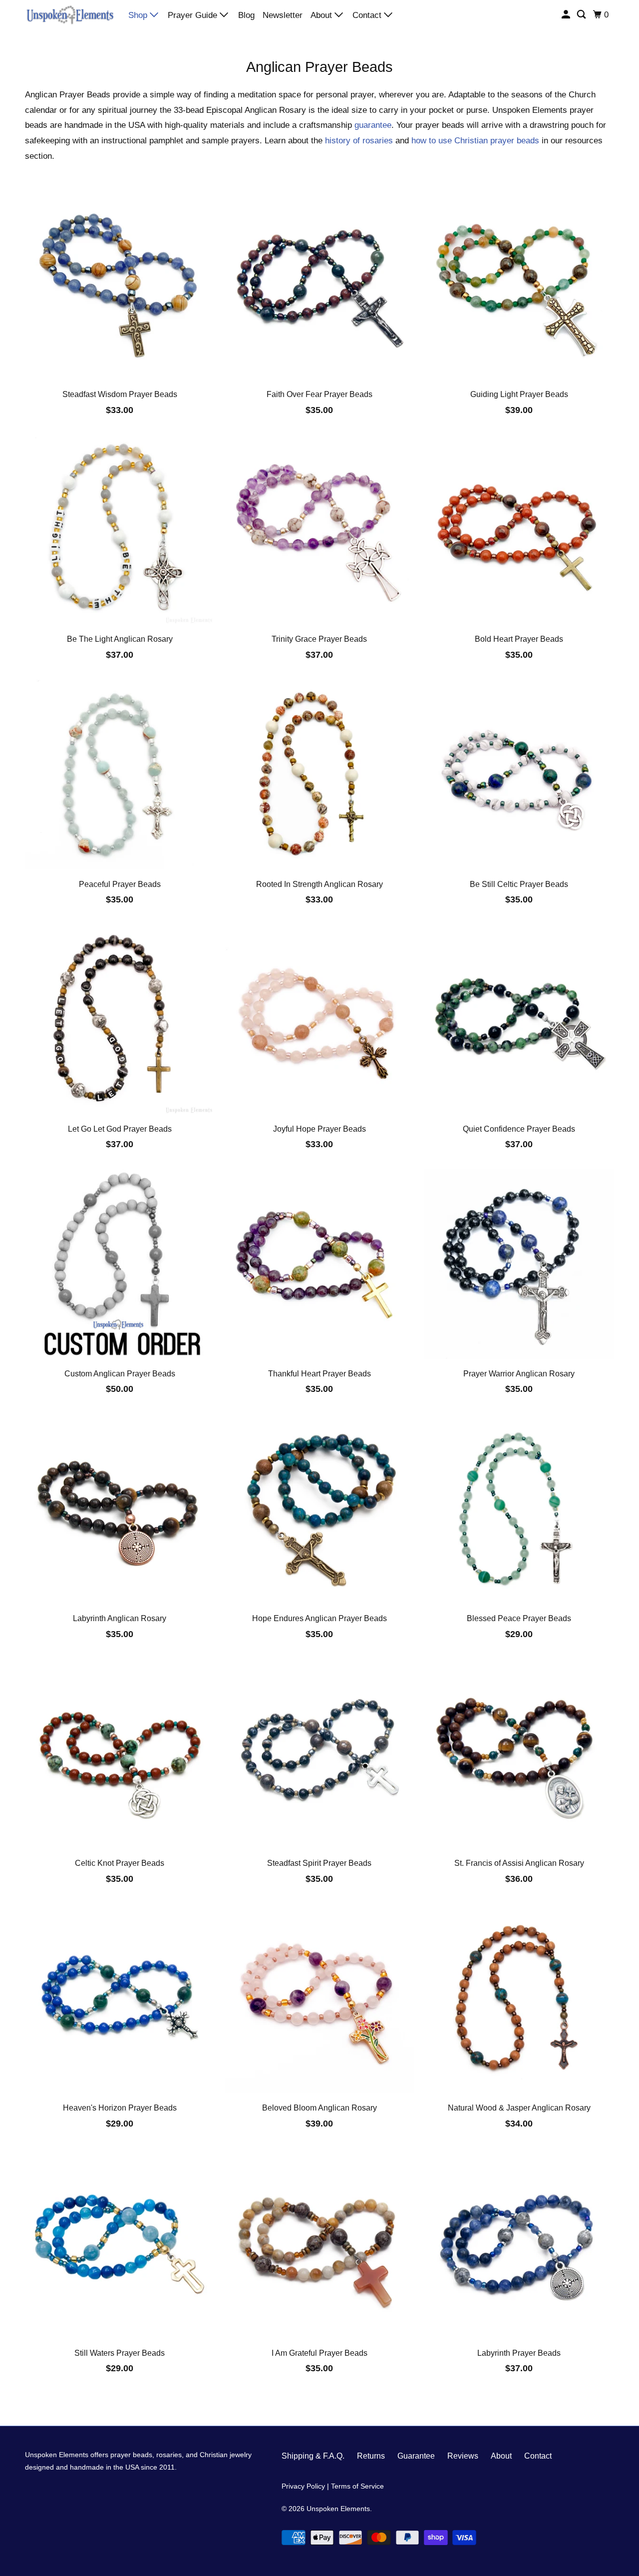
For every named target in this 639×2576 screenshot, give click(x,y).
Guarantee (416, 2456)
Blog (246, 15)
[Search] (582, 15)
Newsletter (283, 15)
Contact (368, 15)
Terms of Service (357, 2486)
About (322, 15)
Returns (371, 2456)
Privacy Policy (303, 2486)
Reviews (463, 2456)
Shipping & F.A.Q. (313, 2456)
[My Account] (567, 15)
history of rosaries (359, 141)
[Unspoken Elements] (70, 14)
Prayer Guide (194, 15)
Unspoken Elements (338, 2509)
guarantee (373, 125)
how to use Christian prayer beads (475, 141)
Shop (139, 15)
